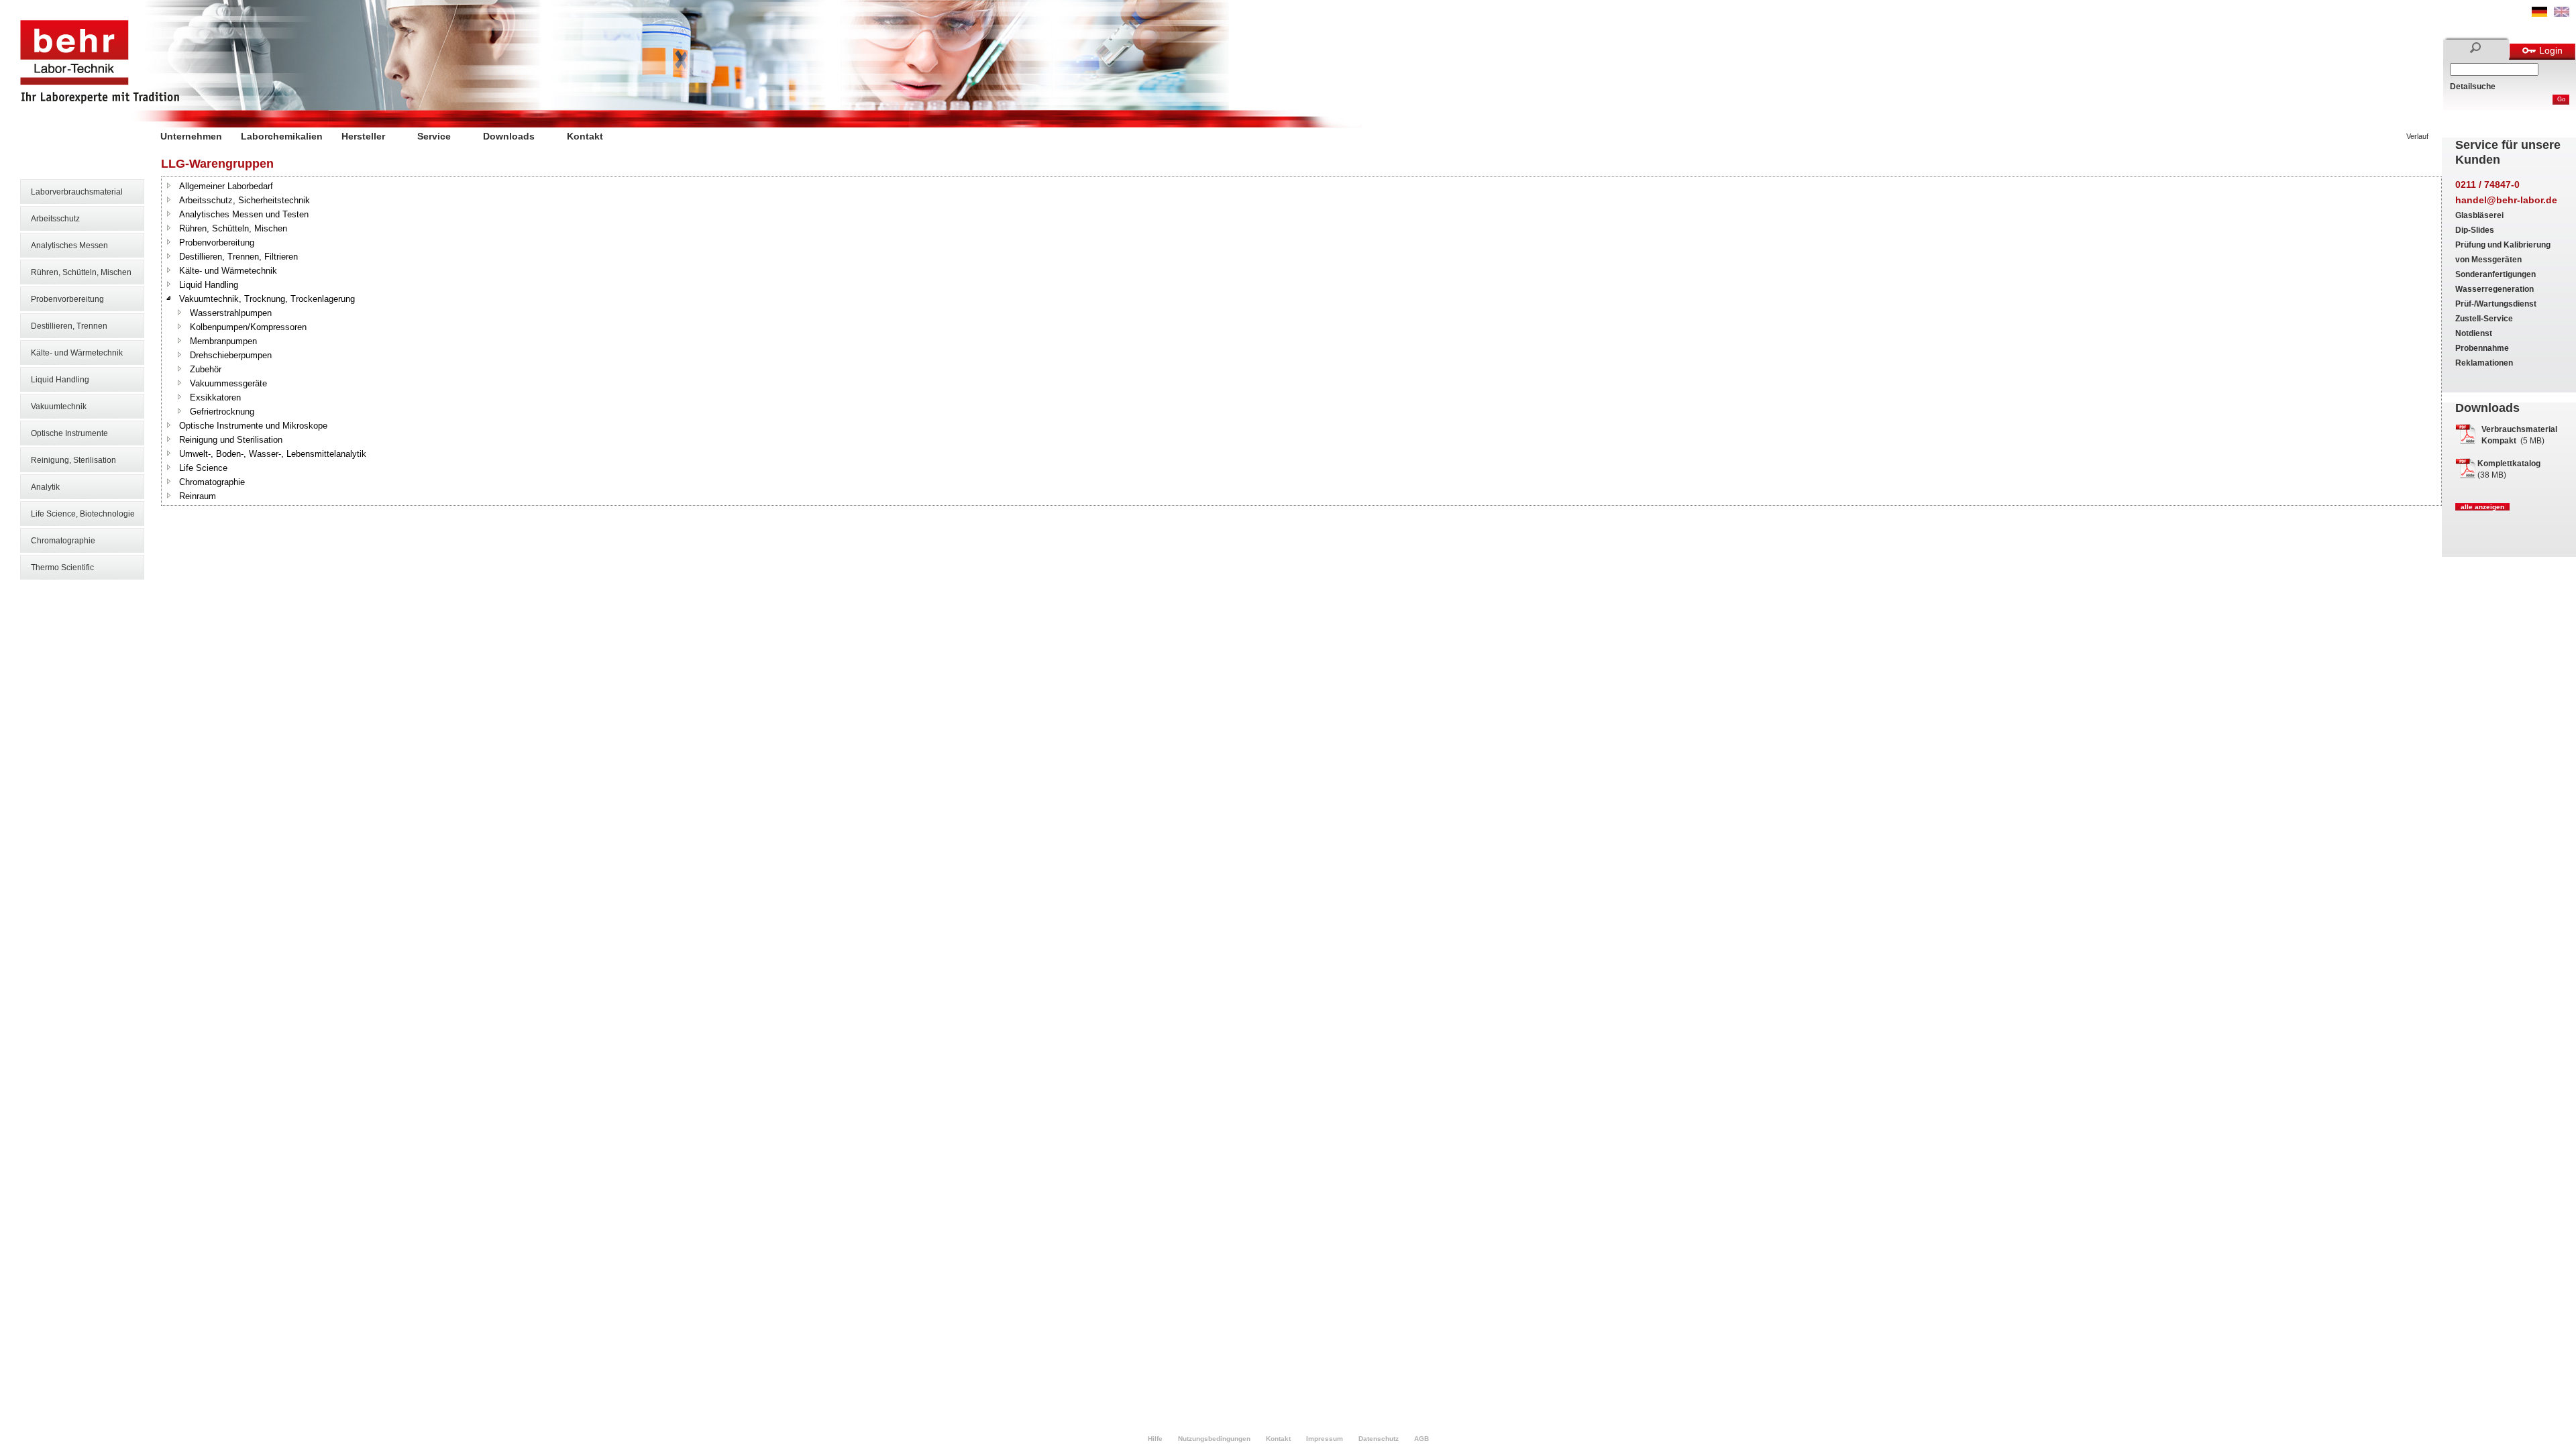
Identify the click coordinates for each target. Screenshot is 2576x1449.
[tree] (1301, 341)
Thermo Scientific (62, 568)
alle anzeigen (2482, 507)
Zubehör (206, 369)
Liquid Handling (60, 380)
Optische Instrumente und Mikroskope (253, 426)
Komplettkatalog (2509, 464)
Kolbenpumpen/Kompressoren (248, 327)
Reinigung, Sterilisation (73, 460)
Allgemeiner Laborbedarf (226, 186)
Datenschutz (1379, 1439)
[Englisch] (2562, 14)
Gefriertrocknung (222, 412)
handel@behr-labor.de (2506, 200)
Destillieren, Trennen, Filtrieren (238, 257)
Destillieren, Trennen (69, 326)
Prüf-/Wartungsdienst (2496, 304)
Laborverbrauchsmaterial (77, 192)
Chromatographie (63, 541)
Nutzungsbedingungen (1214, 1439)
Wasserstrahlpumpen (231, 313)
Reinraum (198, 496)
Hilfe (1155, 1439)
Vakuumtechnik (59, 407)
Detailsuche (2473, 87)
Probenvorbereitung (67, 299)
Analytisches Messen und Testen (244, 214)
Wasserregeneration (2494, 289)
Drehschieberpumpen (231, 355)
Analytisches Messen (69, 246)
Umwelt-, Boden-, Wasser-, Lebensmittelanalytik (273, 454)
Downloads (509, 136)
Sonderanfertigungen (2495, 274)
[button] (169, 185)
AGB (1421, 1439)
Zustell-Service (2484, 319)
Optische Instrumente (69, 433)
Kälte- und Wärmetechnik (77, 353)
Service (434, 136)
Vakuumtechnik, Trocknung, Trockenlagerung (267, 299)
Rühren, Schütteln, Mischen (81, 272)
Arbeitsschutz (55, 219)
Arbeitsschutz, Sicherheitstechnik (245, 200)
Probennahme (2482, 348)
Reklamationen (2484, 363)
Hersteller (363, 136)
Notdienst (2474, 333)
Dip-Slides (2475, 230)
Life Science (203, 468)
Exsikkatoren (215, 397)
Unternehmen (191, 136)
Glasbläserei (2479, 215)
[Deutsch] (2539, 14)
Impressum (1325, 1439)
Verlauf (2417, 136)
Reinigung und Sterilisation (231, 440)
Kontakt (585, 136)
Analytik (45, 487)
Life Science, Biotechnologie (83, 514)
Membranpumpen (223, 341)
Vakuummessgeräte (228, 383)
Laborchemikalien (282, 136)
